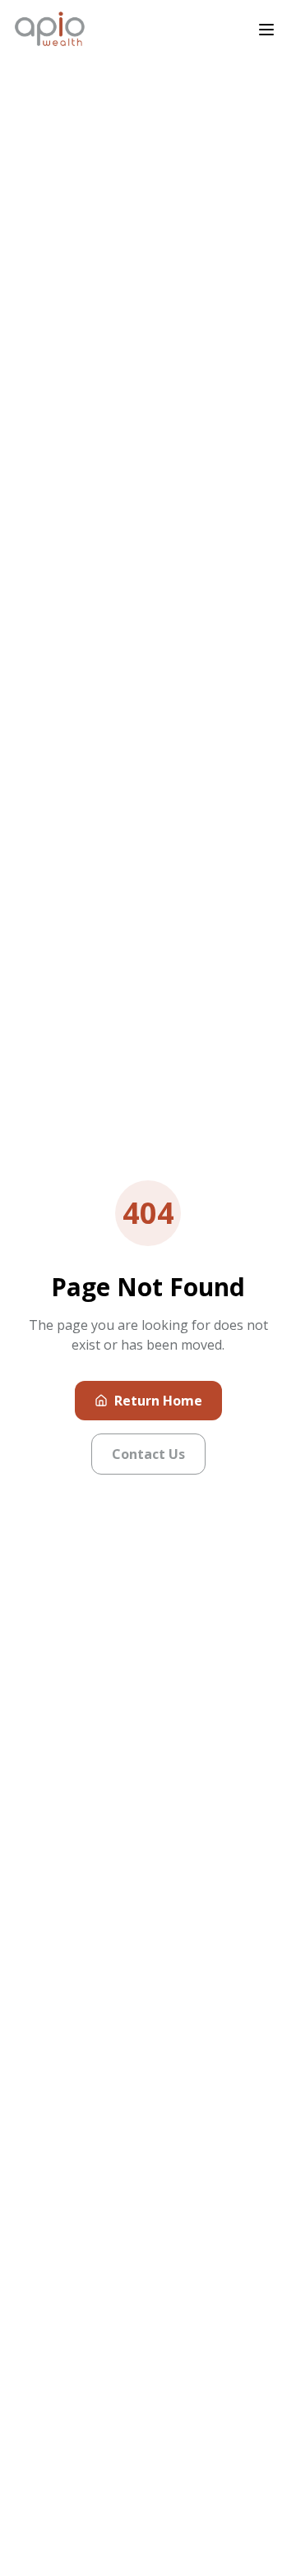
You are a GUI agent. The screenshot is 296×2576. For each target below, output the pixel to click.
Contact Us (148, 1454)
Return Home (158, 1401)
